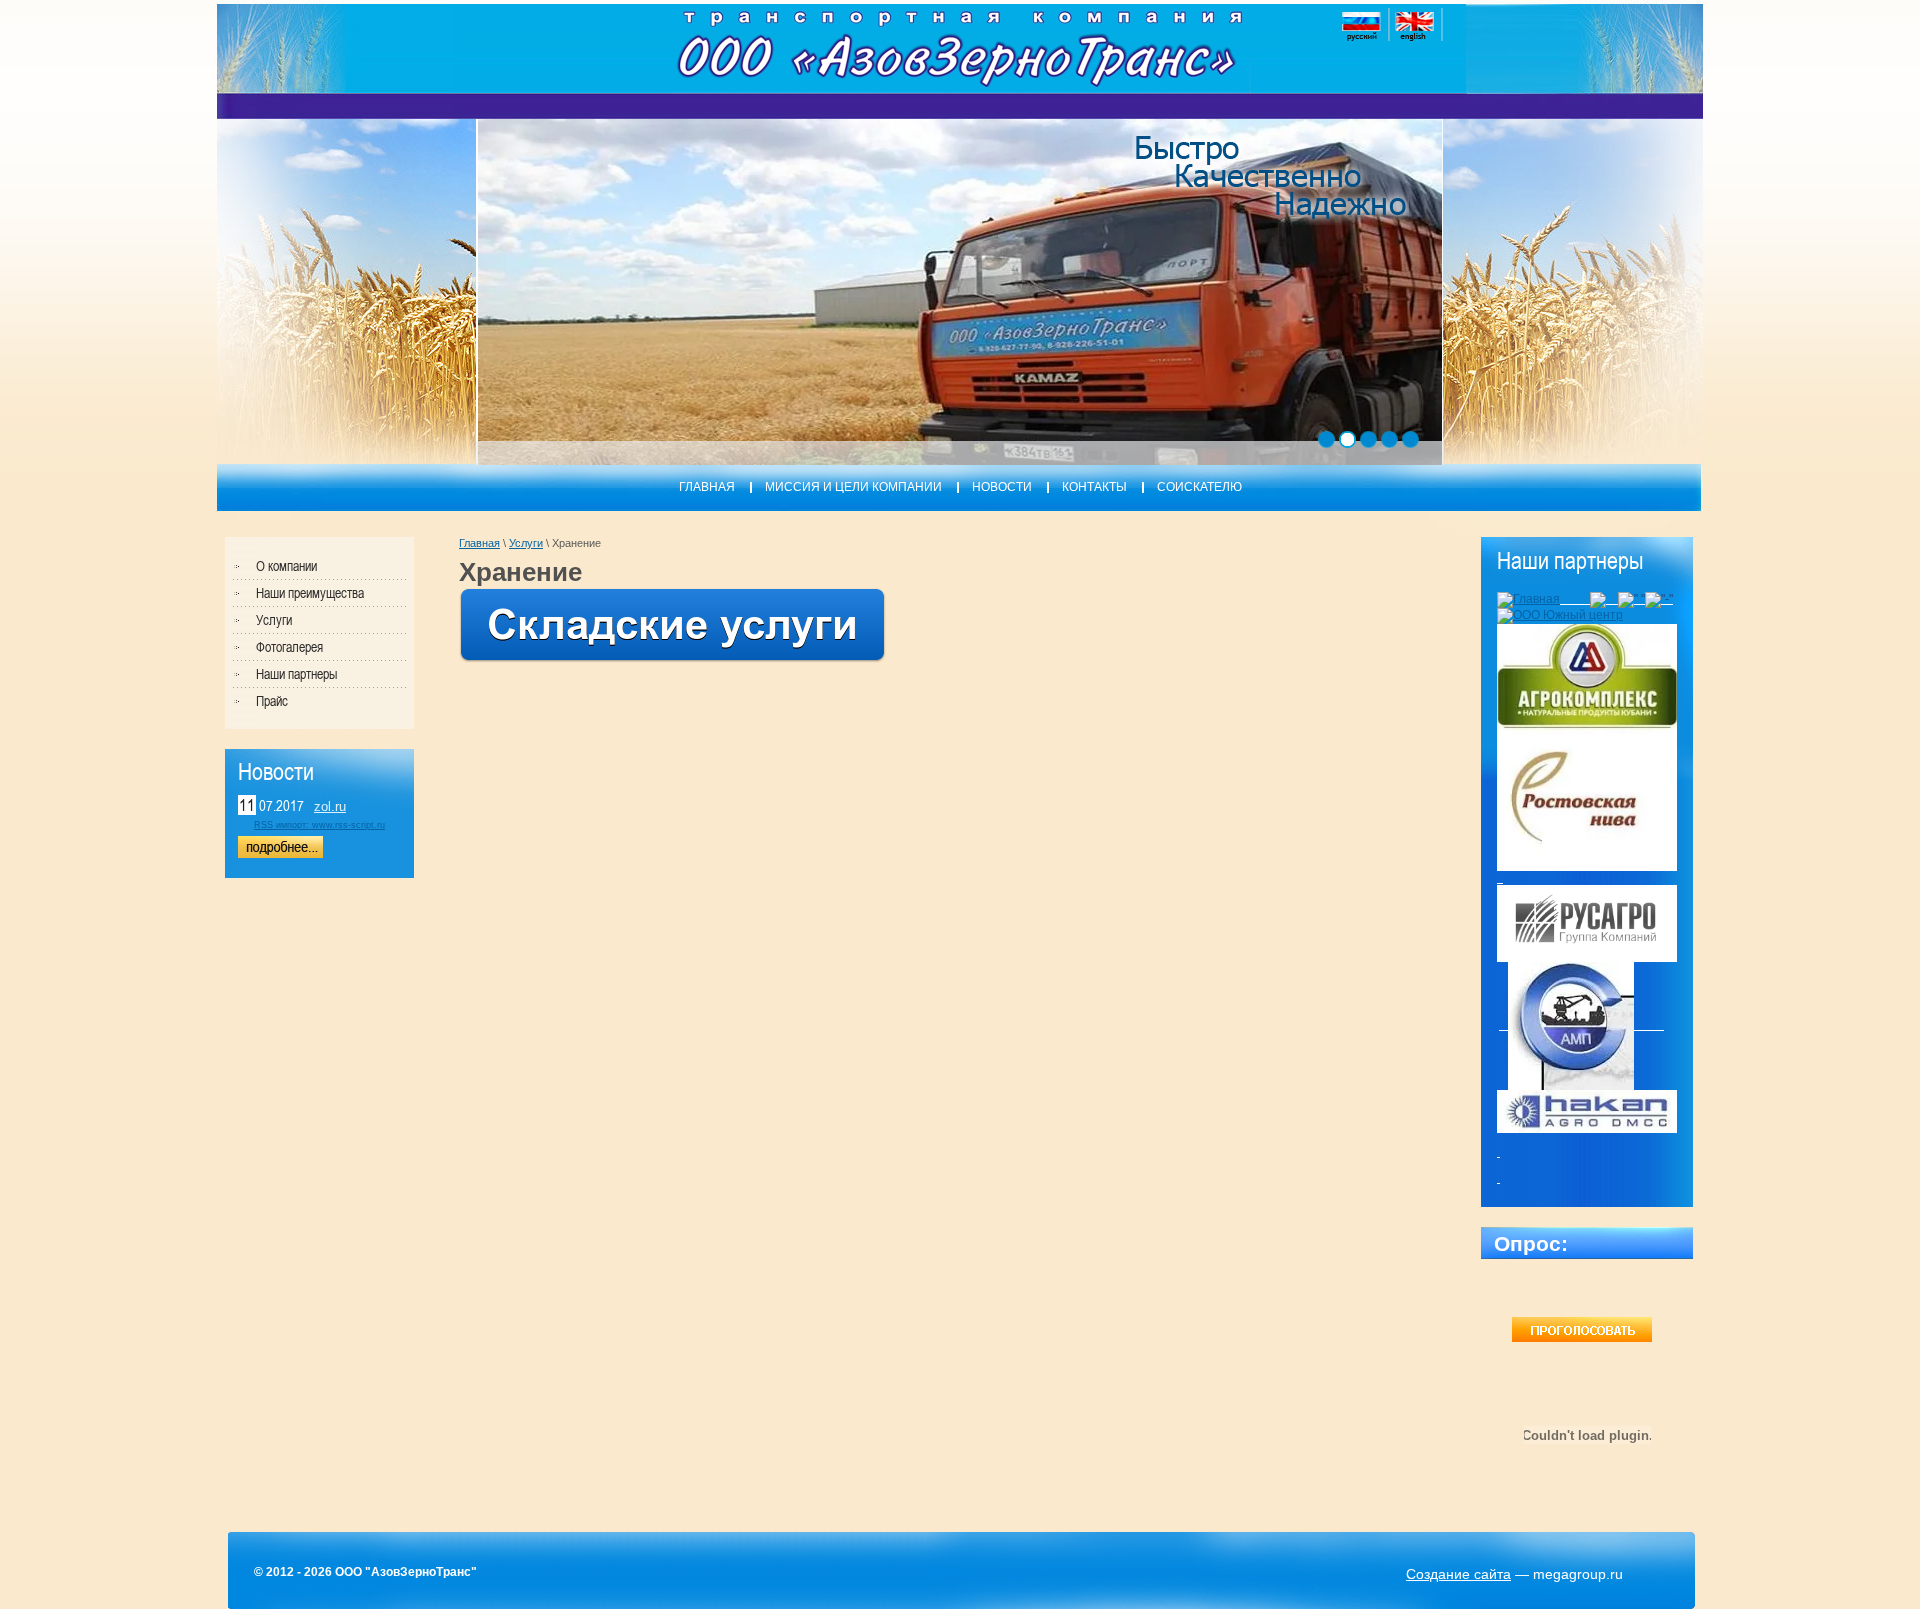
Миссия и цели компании (853, 487)
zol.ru (330, 806)
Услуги (526, 543)
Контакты (1094, 487)
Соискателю (1199, 487)
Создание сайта (1458, 1574)
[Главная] (1528, 599)
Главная (707, 487)
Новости (1002, 487)
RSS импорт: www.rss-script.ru (319, 825)
